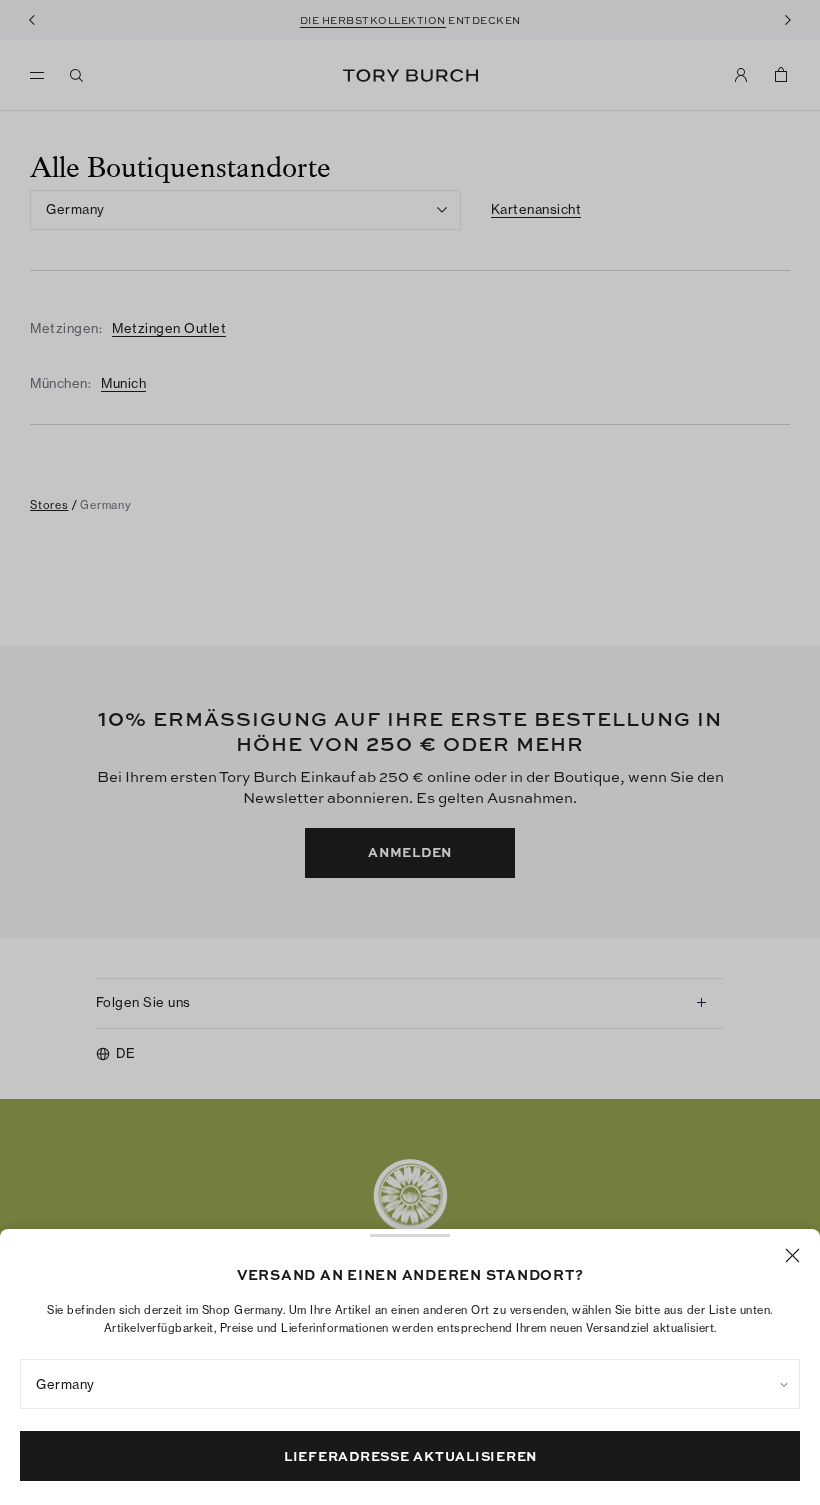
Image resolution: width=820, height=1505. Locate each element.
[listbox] (410, 1384)
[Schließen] (792, 1255)
